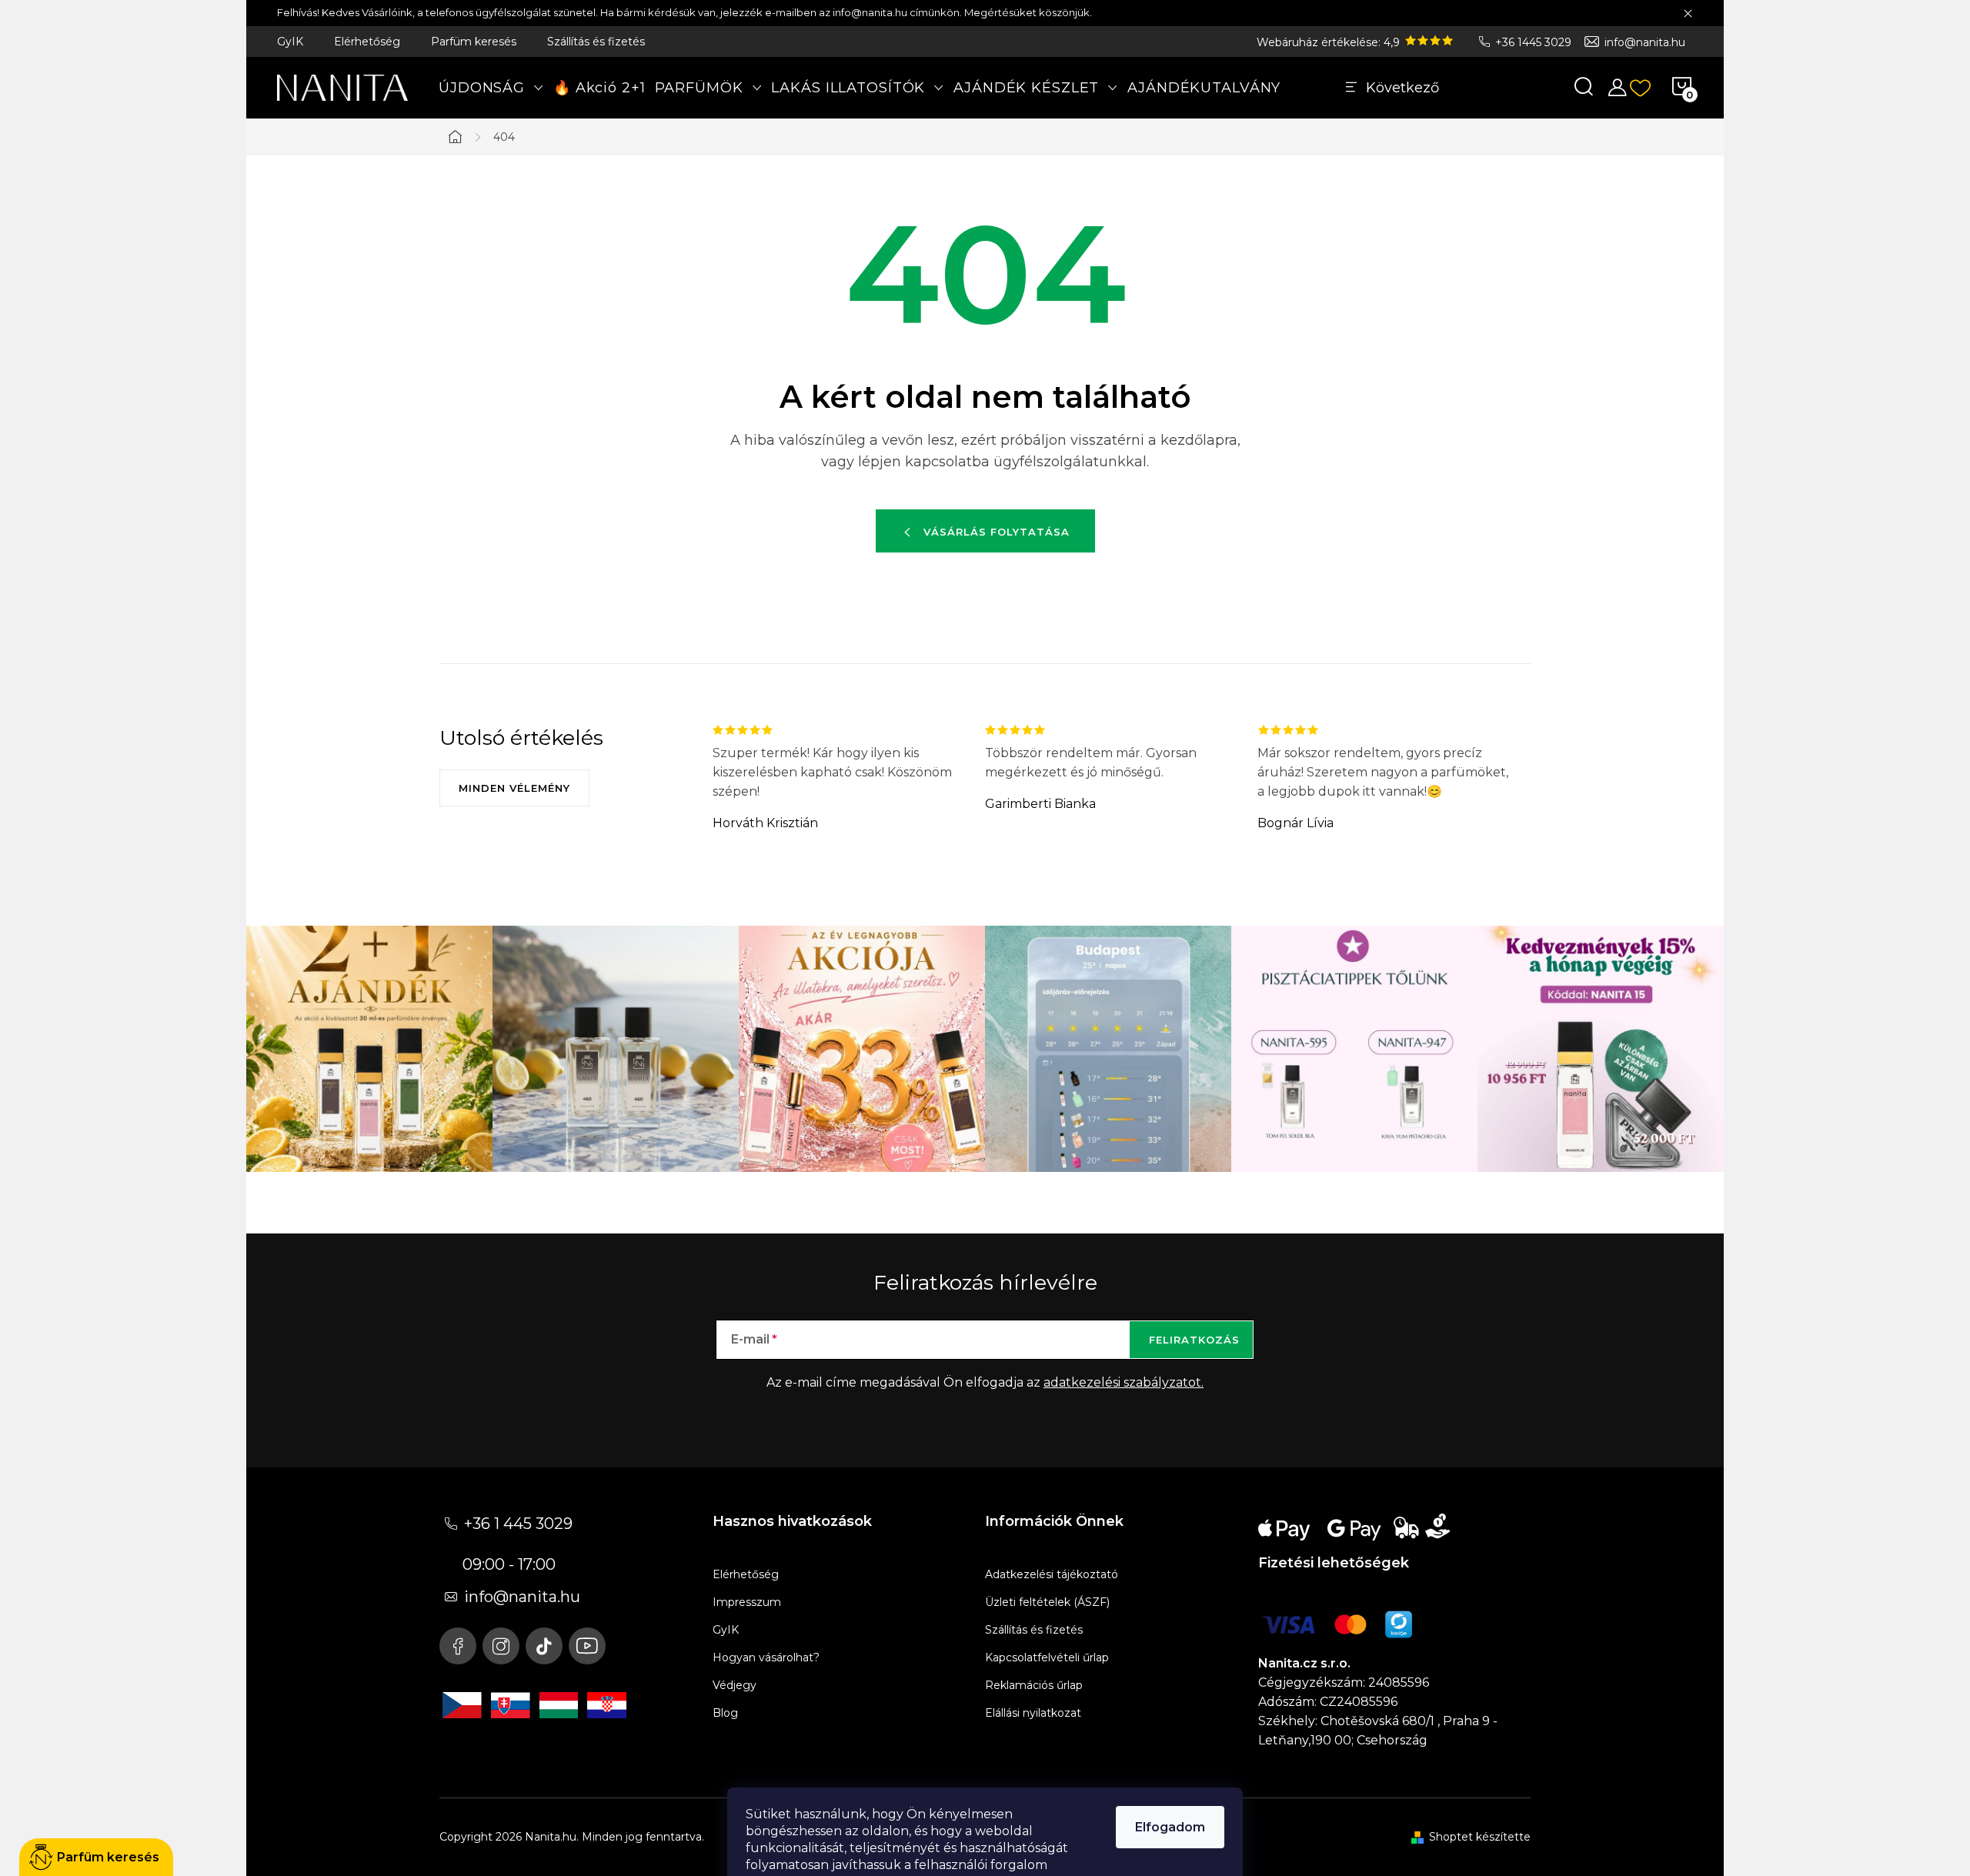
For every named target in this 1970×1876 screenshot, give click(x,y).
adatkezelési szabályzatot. (1124, 1382)
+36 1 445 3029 (518, 1524)
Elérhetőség (367, 42)
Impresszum (747, 1602)
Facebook (458, 1646)
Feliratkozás (1194, 1340)
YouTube (587, 1646)
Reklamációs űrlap (1034, 1685)
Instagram (501, 1646)
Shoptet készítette (1480, 1837)
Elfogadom (1170, 1827)
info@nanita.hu (1645, 42)
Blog (725, 1713)
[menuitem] (491, 88)
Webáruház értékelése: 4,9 (1330, 42)
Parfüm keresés (474, 42)
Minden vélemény (514, 788)
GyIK (290, 42)
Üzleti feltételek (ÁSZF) (1047, 1602)
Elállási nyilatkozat (1033, 1713)
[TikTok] (544, 1646)
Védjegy (735, 1685)
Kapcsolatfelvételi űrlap (1047, 1657)
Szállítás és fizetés (596, 42)
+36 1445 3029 (1533, 42)
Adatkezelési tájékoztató (1052, 1574)
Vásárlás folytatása (997, 532)
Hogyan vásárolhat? (766, 1657)
